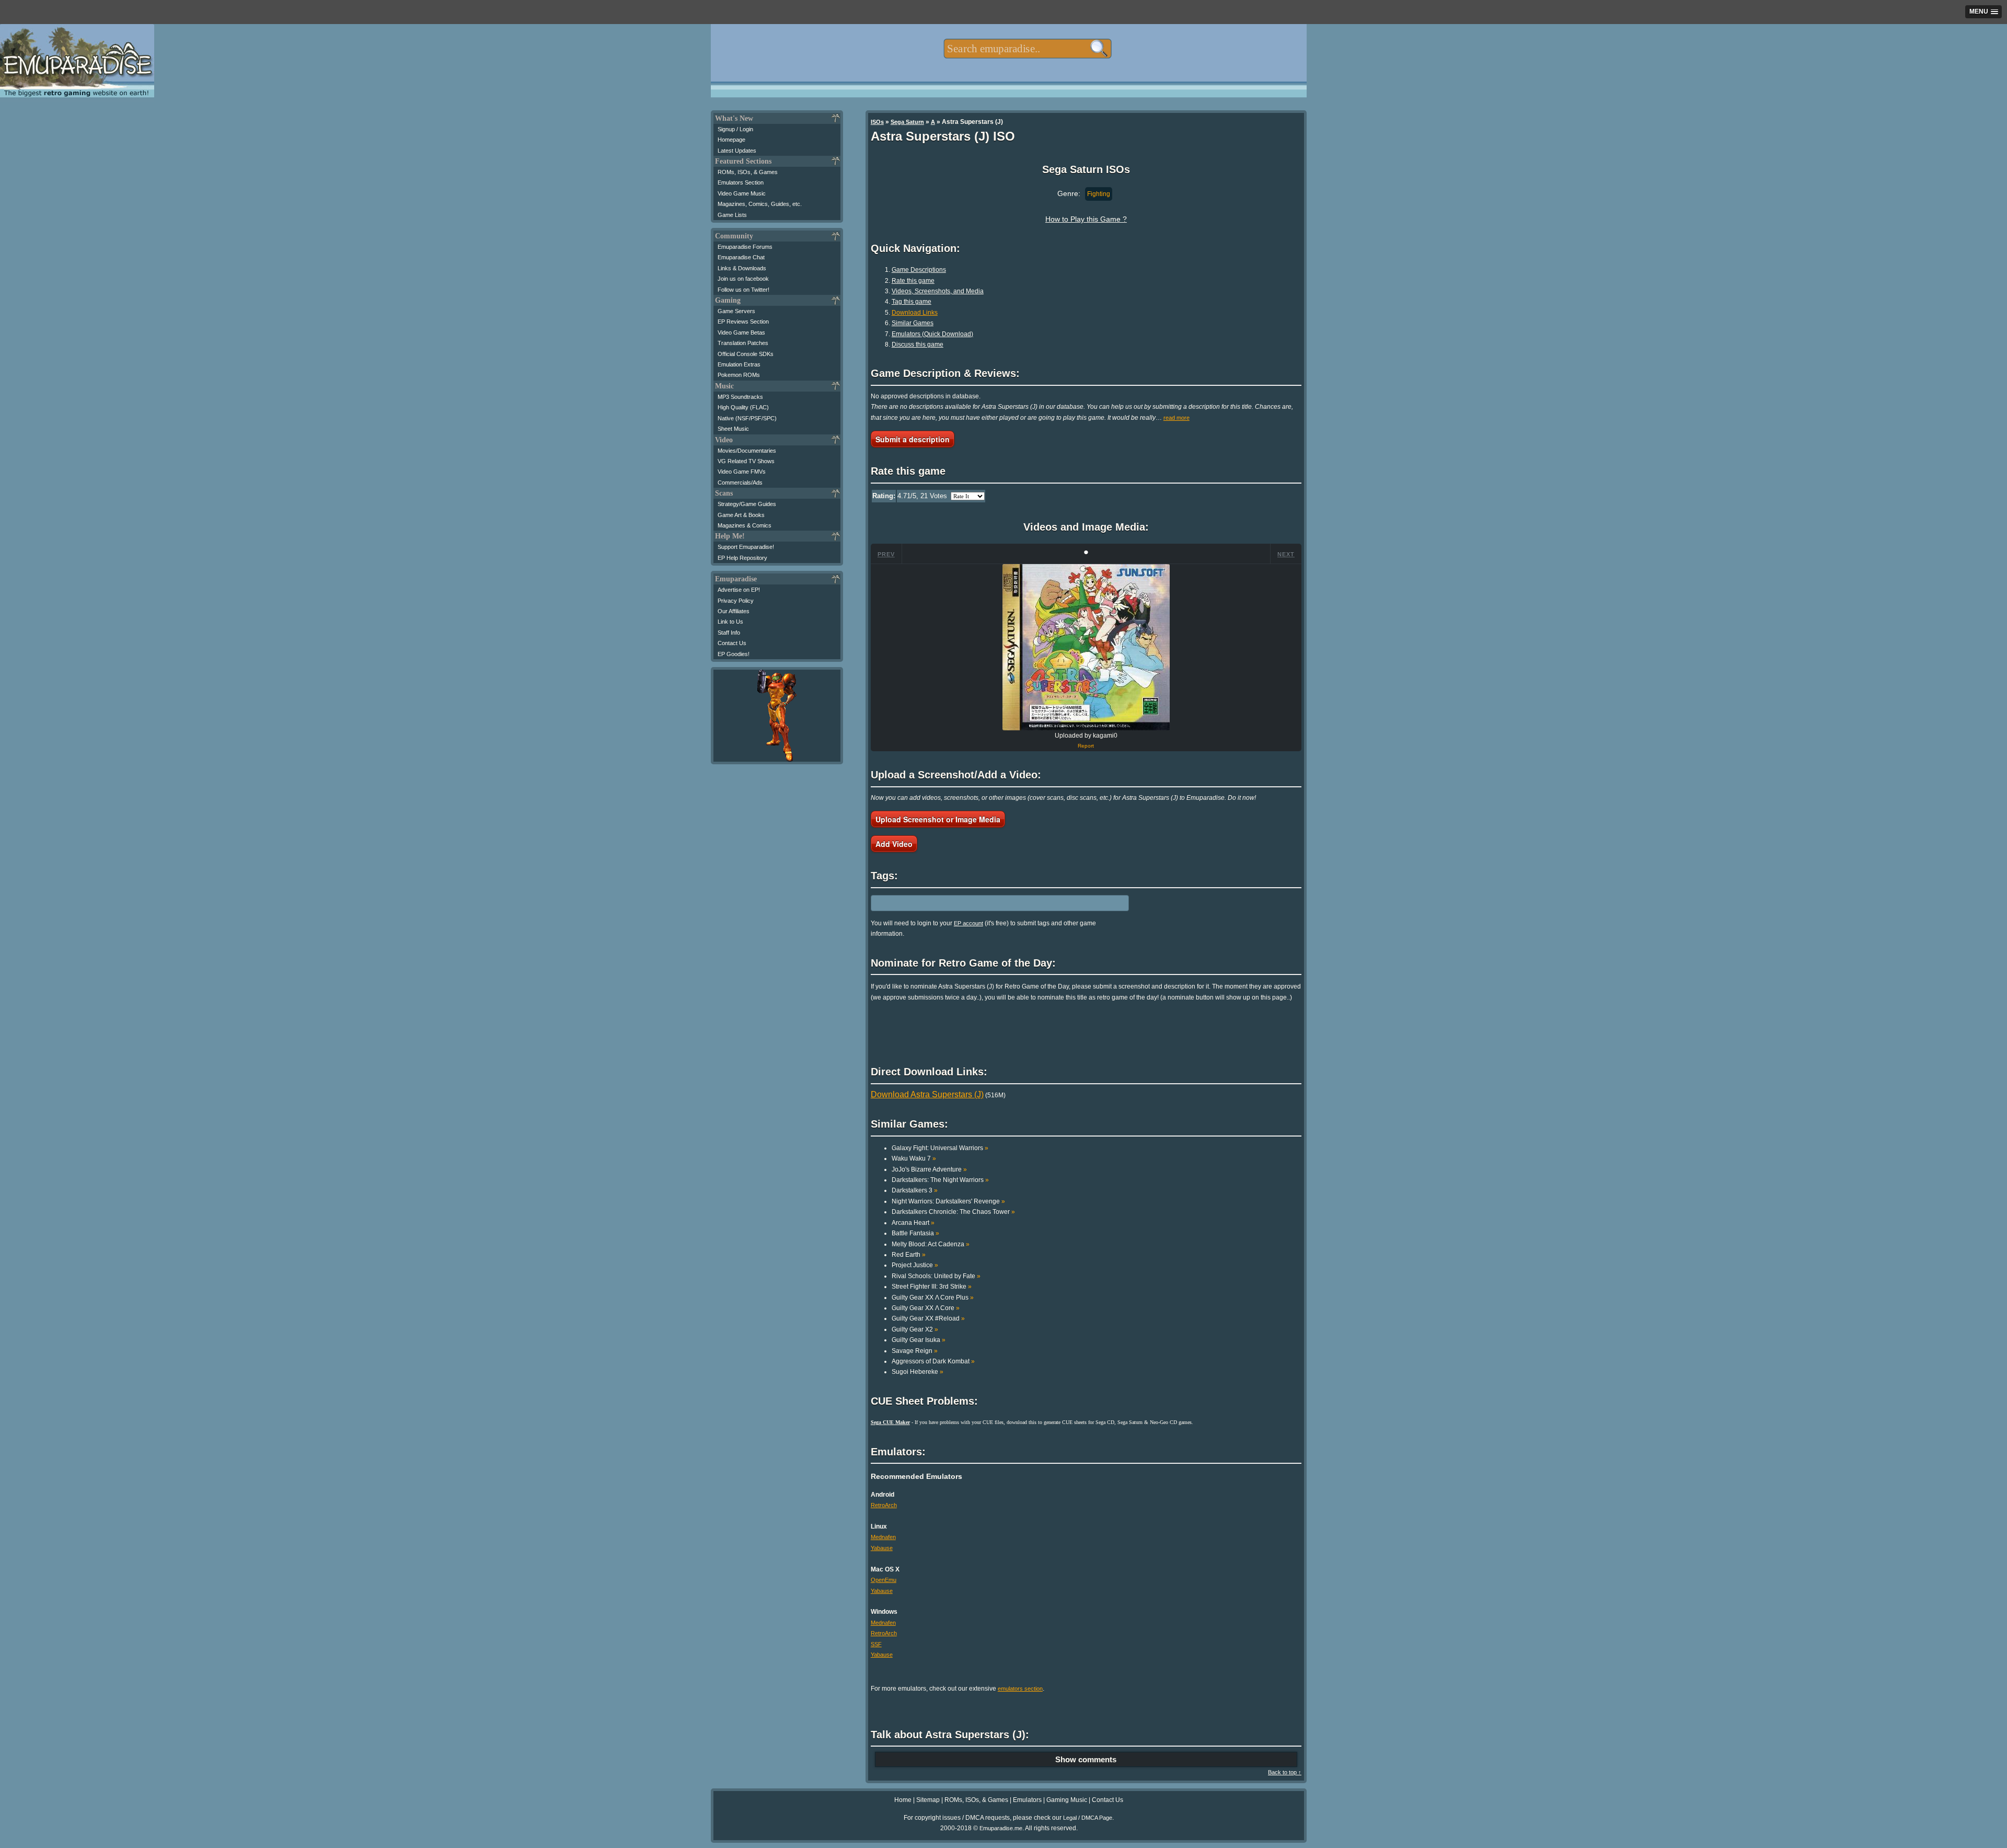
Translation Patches (743, 343)
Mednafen (883, 1537)
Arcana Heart (913, 1223)
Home (903, 1800)
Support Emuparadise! (746, 547)
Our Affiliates (734, 611)
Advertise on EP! (739, 590)
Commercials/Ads (740, 483)
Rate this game (913, 281)
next (1286, 554)
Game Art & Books (741, 515)
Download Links (915, 313)
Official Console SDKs (746, 354)
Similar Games (913, 323)
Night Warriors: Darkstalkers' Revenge (948, 1201)
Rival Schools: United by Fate (936, 1276)
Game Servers (736, 311)
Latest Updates (737, 151)
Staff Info (729, 633)
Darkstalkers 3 (915, 1190)
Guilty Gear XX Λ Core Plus (933, 1298)
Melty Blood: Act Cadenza (931, 1244)
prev (886, 554)
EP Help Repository (742, 558)
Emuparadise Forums (745, 247)
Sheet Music (733, 429)
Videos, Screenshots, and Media (938, 291)
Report (1086, 746)
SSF (876, 1644)
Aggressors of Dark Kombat (933, 1361)
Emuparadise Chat (741, 257)
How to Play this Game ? (1086, 219)
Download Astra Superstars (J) (927, 1094)
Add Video (894, 844)
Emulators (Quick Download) (932, 334)
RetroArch (884, 1505)
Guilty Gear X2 (915, 1329)
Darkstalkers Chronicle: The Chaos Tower (953, 1212)
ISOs (877, 122)
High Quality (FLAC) (743, 407)
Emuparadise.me (1001, 1828)
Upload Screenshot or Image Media (938, 819)
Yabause (882, 1548)
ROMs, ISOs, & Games (748, 172)
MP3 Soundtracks (740, 397)
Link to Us (730, 622)
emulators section (1020, 1689)
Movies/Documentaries (747, 451)
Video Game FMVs (742, 472)
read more (1176, 418)
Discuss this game (918, 345)
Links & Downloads (742, 268)
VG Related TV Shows (746, 461)
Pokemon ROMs (739, 375)
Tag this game (912, 302)
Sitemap (928, 1800)
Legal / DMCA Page (1088, 1818)
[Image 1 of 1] (1086, 647)
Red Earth (909, 1255)
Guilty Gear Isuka (919, 1340)
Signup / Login (735, 129)
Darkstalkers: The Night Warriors (940, 1180)
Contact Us (732, 643)
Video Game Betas (741, 332)
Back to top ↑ (1285, 1772)
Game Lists (732, 215)
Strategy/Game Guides (747, 504)
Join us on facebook (743, 279)
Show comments (1086, 1759)
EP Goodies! (734, 654)
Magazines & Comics (745, 525)
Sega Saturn (907, 122)
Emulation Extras (739, 364)
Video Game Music (742, 193)
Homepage (731, 140)
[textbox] (1027, 49)
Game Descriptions (919, 270)
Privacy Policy (736, 601)
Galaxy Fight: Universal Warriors (940, 1148)
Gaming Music (1067, 1800)
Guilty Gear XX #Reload (928, 1318)
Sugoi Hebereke (918, 1372)
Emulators (1027, 1800)
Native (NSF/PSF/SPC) (747, 418)
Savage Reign (915, 1351)
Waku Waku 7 (914, 1158)
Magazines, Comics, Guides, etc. (760, 204)
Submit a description (913, 439)
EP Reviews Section (743, 322)
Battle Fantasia (915, 1233)
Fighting (1099, 194)
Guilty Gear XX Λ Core (926, 1308)
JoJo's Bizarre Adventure (929, 1169)
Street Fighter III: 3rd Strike (932, 1287)
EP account (968, 923)
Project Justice (915, 1265)
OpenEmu (884, 1580)
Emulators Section (741, 182)
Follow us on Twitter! (743, 290)
